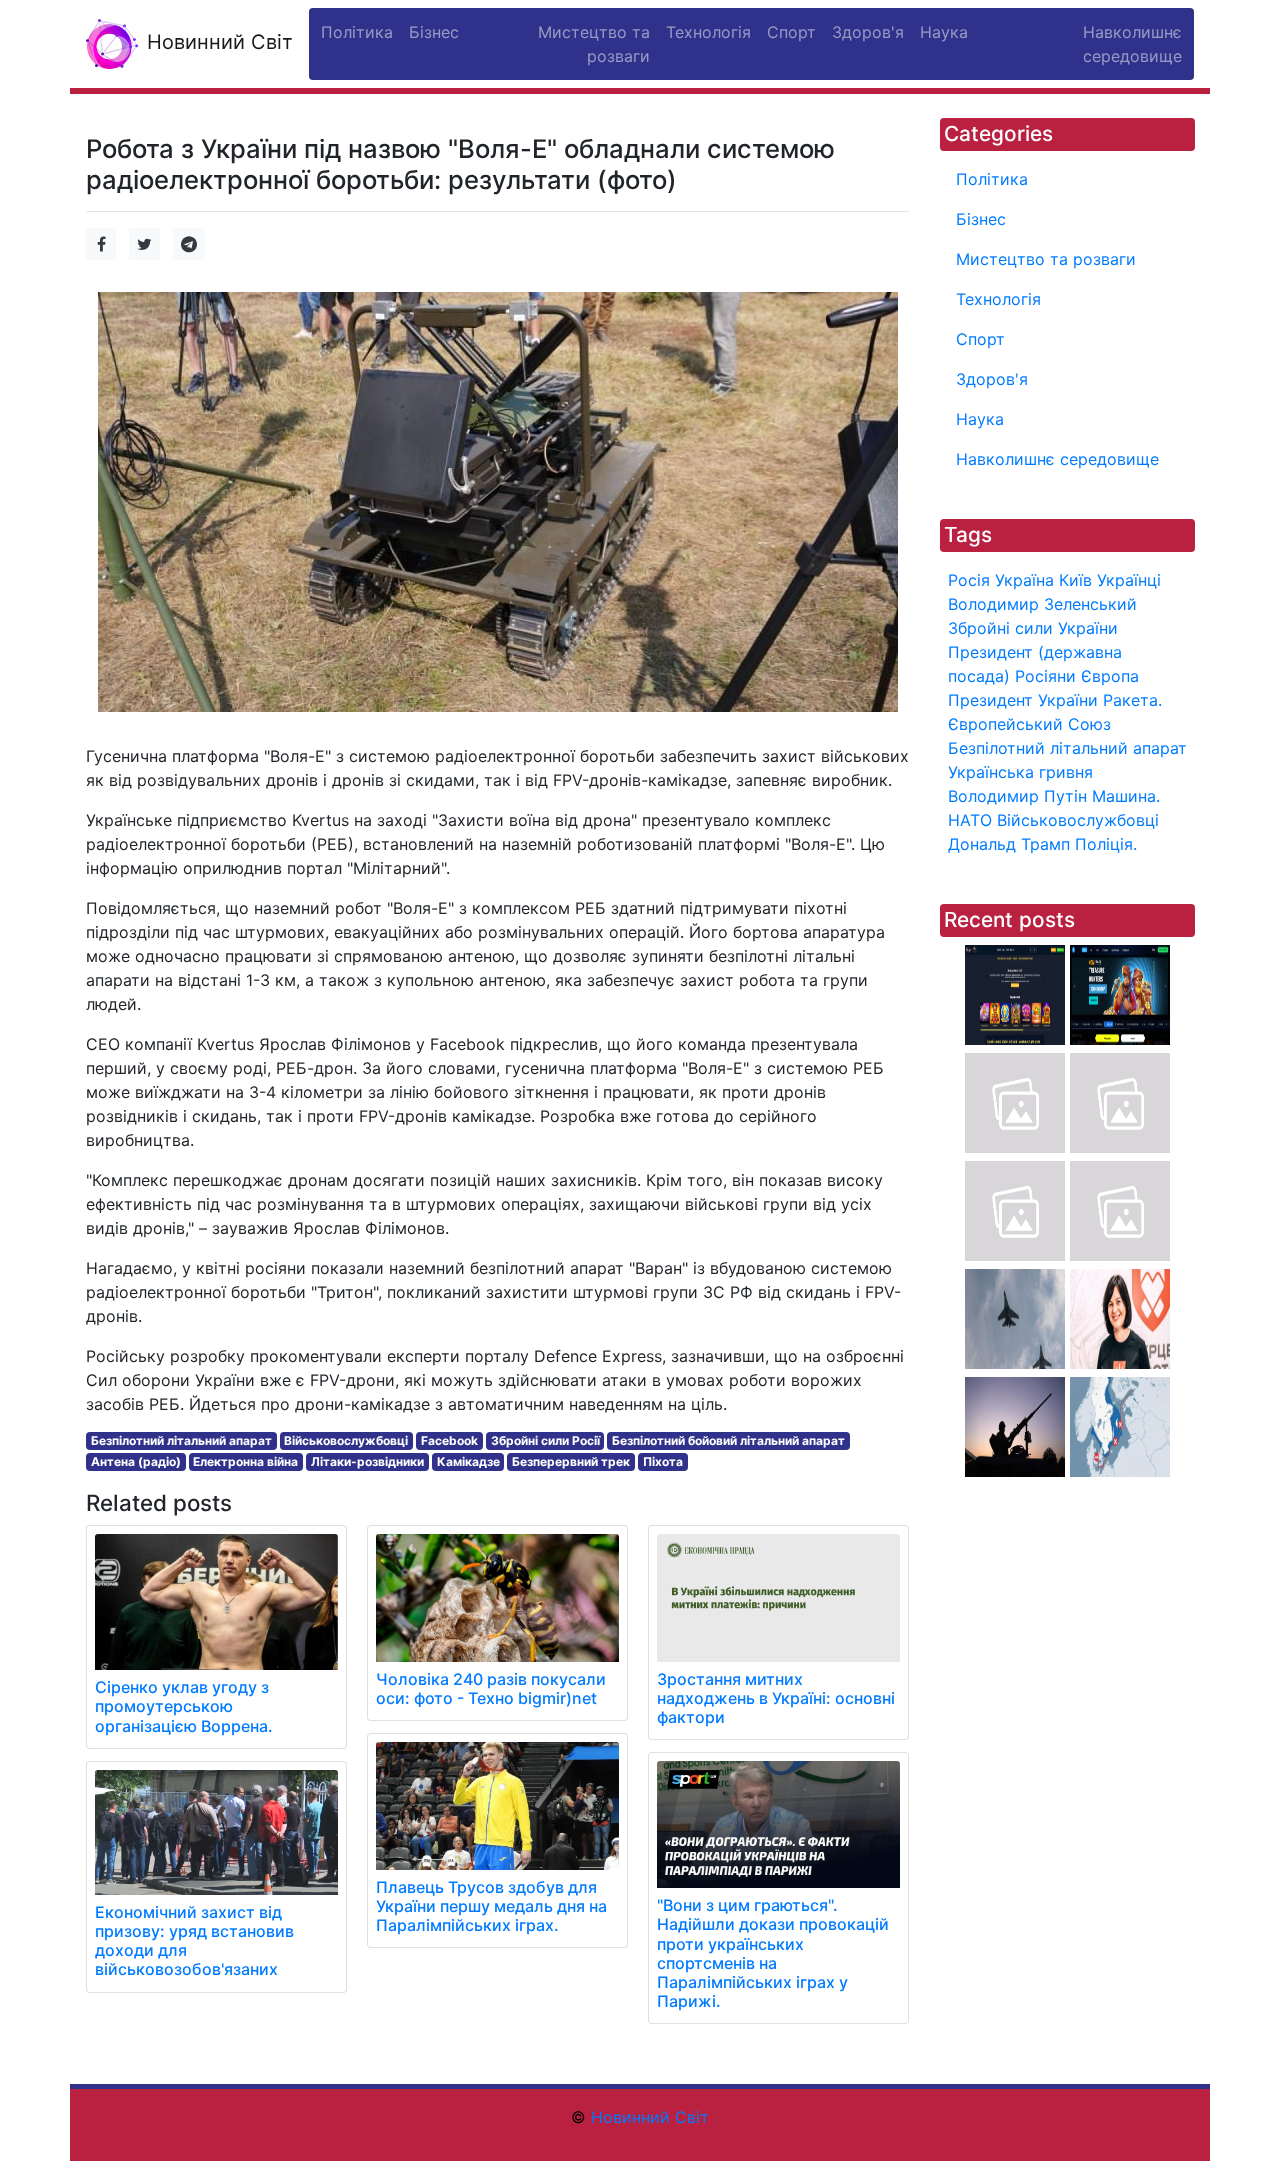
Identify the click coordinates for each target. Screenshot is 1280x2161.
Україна (1024, 580)
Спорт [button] (791, 32)
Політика (992, 179)
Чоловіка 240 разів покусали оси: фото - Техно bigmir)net (491, 1688)
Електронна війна (245, 1461)
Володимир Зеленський (1042, 604)
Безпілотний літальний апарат (181, 1440)
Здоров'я (992, 379)
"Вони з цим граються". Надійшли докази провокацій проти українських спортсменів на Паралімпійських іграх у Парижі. (773, 1953)
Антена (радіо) (136, 1461)
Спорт (980, 339)
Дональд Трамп (1009, 844)
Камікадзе (468, 1461)
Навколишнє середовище (1057, 459)
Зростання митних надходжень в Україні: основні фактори (776, 1698)
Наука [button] (944, 32)
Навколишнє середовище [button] (1132, 44)
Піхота (663, 1461)
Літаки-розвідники (367, 1461)
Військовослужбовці (346, 1440)
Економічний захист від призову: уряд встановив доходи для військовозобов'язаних (194, 1941)
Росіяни (1045, 676)
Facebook (449, 1440)
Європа (1110, 676)
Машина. (1126, 796)
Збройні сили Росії (545, 1440)
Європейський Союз (1029, 724)
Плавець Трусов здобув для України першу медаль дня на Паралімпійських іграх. (491, 1906)
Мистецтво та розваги (1046, 259)
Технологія (998, 299)
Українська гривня (1020, 772)
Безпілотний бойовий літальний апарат (728, 1440)
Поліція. (1106, 844)
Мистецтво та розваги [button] (594, 44)
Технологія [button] (708, 32)
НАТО (970, 820)
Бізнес (981, 219)
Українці (1129, 580)
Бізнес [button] (434, 32)
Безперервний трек (571, 1461)
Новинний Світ (217, 42)
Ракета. (1132, 700)
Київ (1075, 580)
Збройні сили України (1033, 628)
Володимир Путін (1017, 796)
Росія (969, 580)
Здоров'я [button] (868, 32)
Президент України (1023, 700)
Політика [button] (357, 32)
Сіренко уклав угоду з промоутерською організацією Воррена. (184, 1706)
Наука (980, 419)
